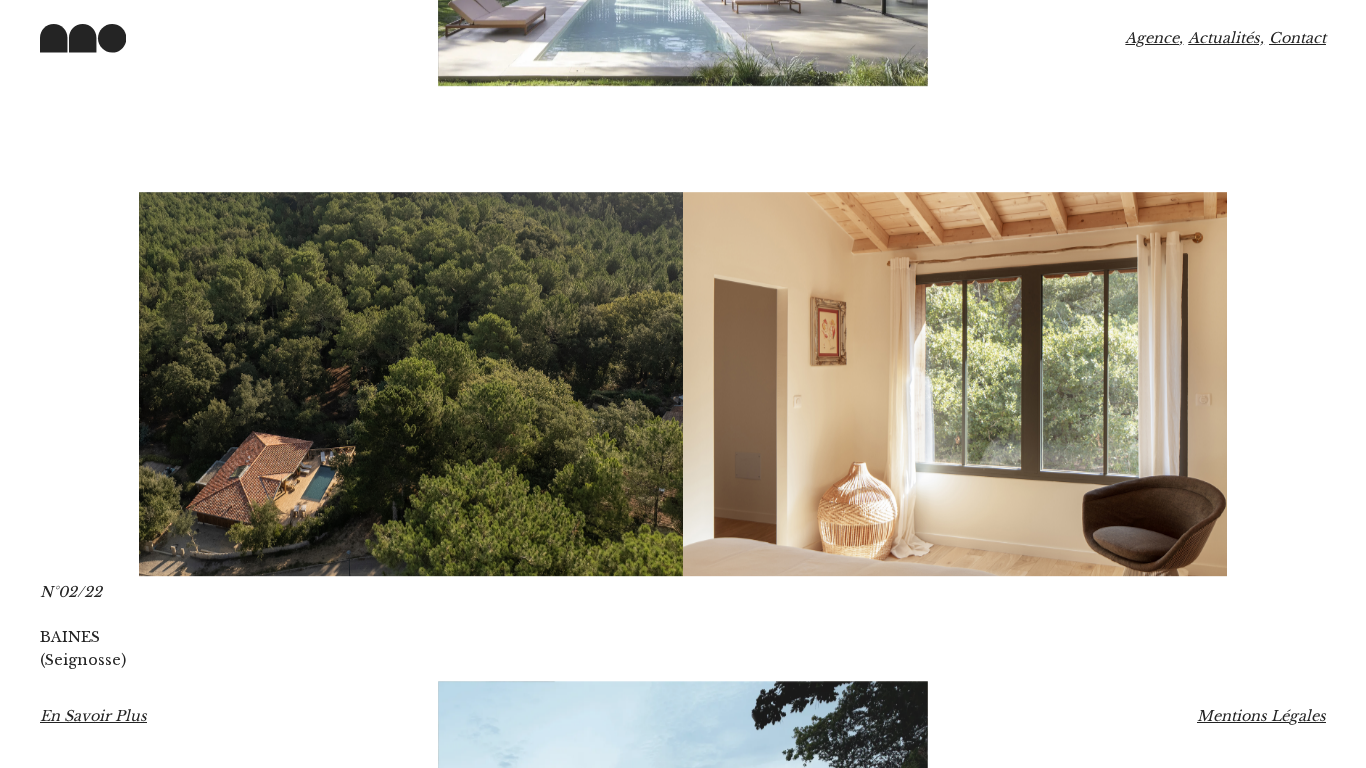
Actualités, (1226, 38)
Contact (1297, 38)
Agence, (1154, 38)
